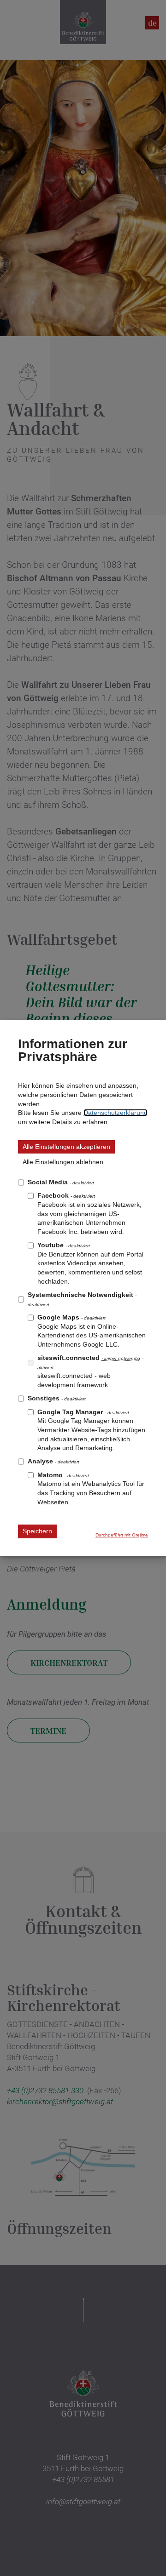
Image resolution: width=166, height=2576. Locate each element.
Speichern (37, 1531)
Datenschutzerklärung (116, 1113)
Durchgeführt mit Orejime (122, 1535)
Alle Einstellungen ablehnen (63, 1162)
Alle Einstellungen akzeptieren (66, 1147)
